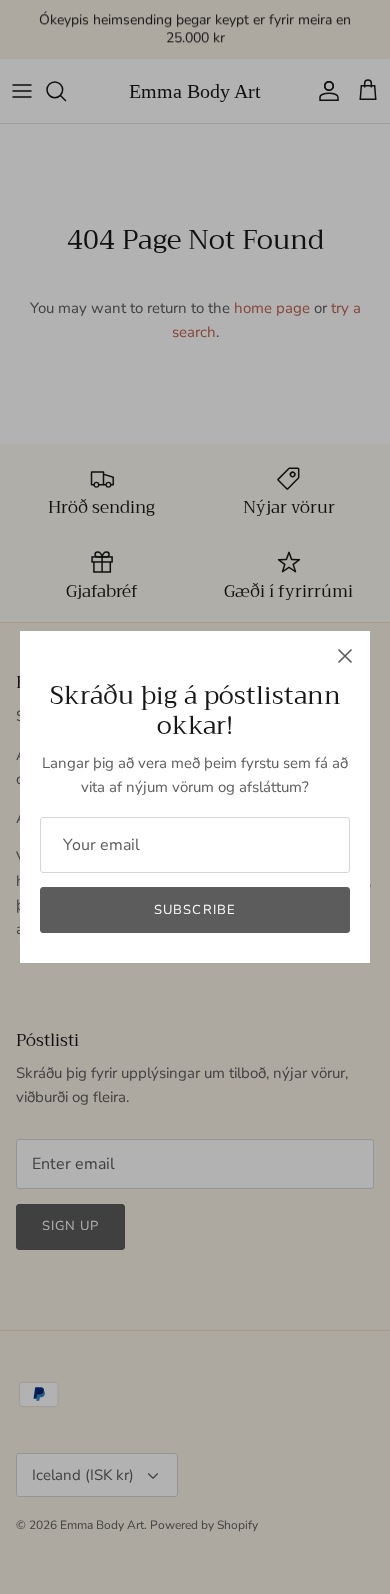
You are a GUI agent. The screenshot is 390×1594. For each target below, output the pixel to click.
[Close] (345, 656)
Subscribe (194, 910)
